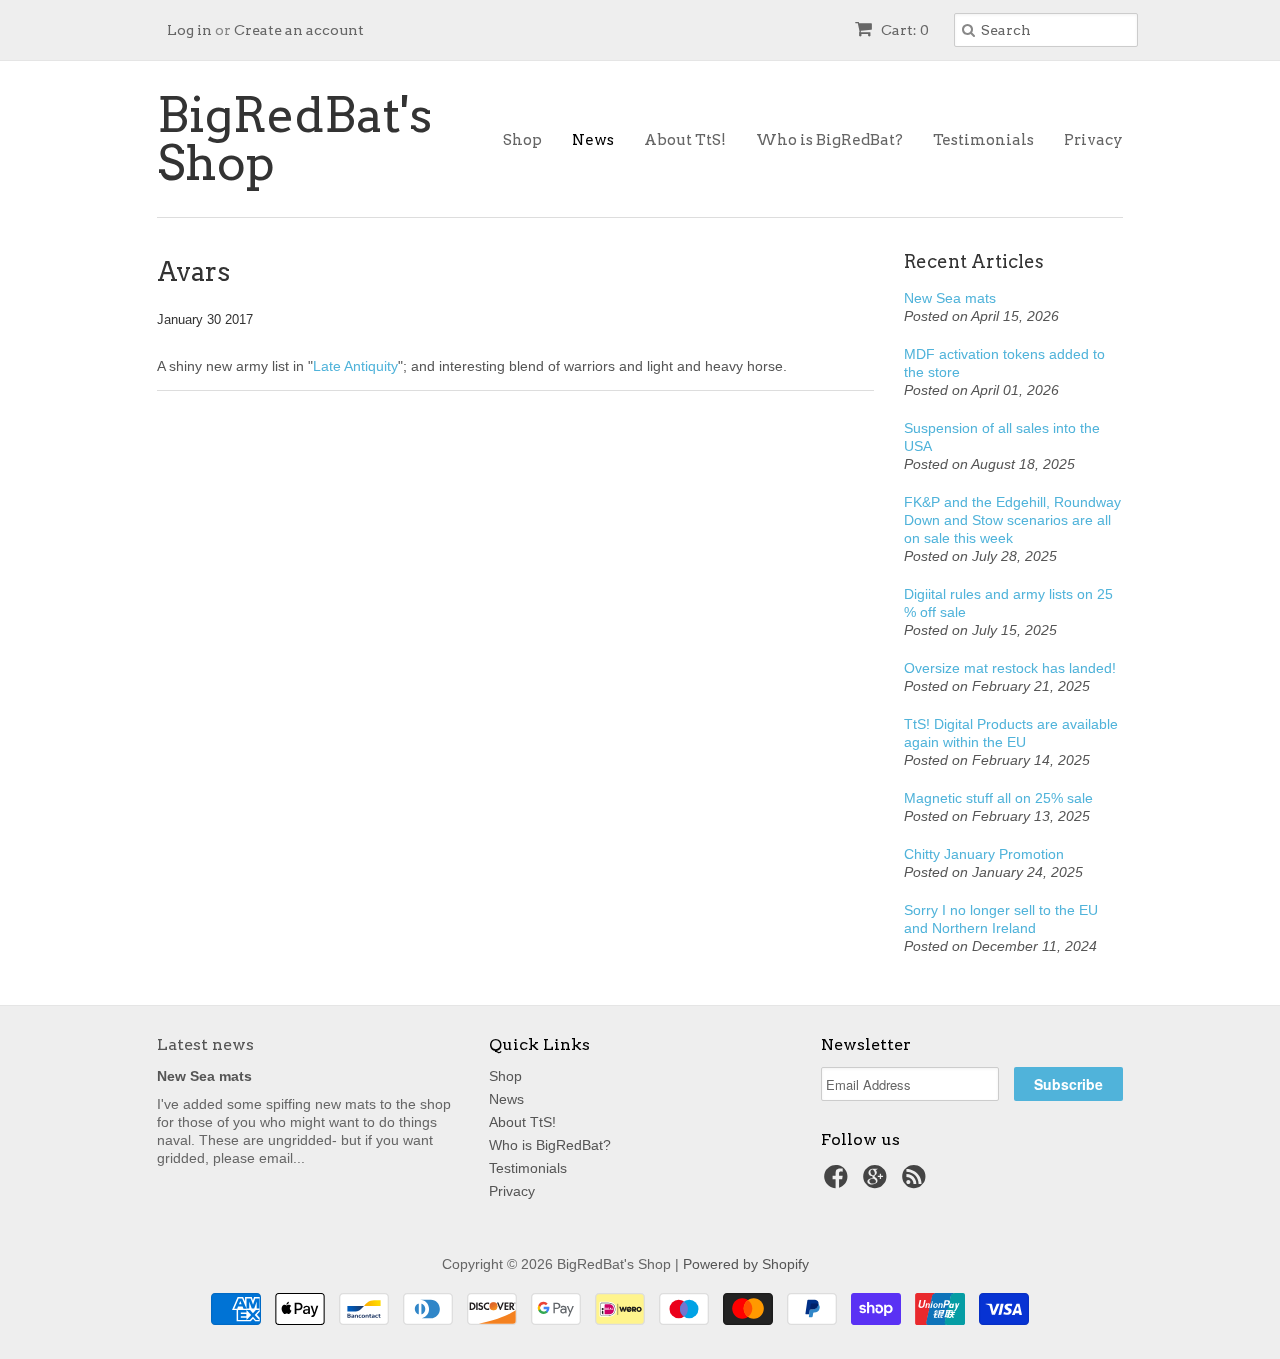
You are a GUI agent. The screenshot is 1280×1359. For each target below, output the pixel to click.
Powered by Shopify (746, 1264)
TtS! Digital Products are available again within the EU (1011, 733)
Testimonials (983, 140)
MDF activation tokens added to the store (1004, 363)
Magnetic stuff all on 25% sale (998, 798)
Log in (189, 30)
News (593, 140)
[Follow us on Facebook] (839, 1182)
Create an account (299, 30)
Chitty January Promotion (984, 854)
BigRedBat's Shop (294, 139)
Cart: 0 (903, 30)
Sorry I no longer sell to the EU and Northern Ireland (1001, 919)
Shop (522, 140)
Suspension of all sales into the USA (1002, 437)
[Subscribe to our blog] (917, 1182)
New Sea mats (950, 298)
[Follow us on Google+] (878, 1182)
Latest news (205, 1044)
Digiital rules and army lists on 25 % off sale (1008, 603)
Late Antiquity (355, 366)
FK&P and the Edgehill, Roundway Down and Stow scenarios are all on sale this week (1012, 520)
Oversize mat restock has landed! (1010, 668)
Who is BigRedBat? (829, 140)
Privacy (1093, 140)
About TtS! (685, 140)
